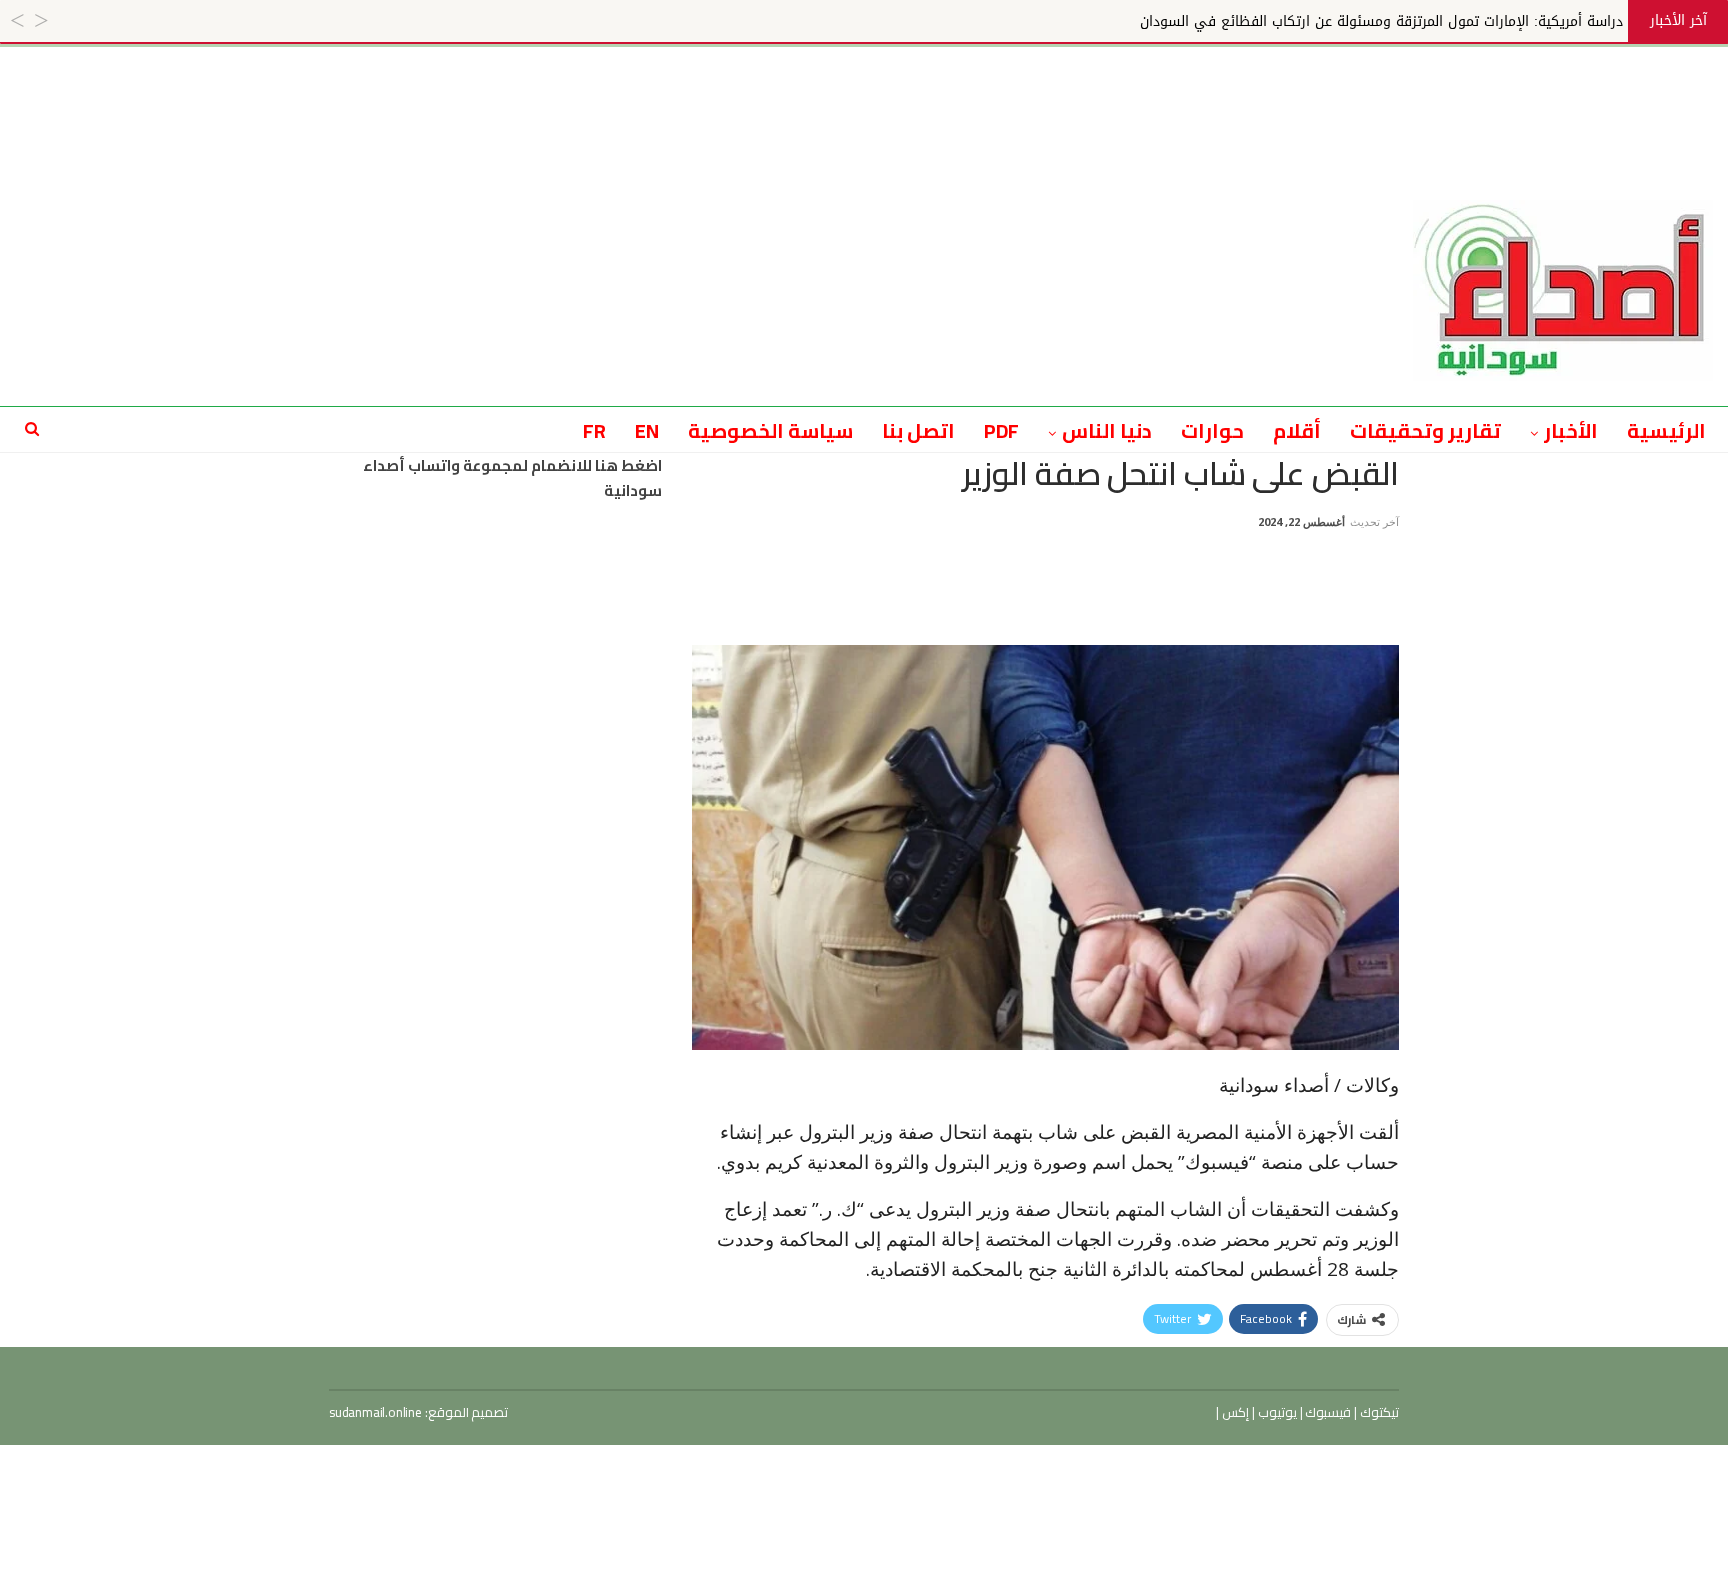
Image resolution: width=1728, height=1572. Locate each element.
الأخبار (1571, 430)
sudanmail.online (375, 1412)
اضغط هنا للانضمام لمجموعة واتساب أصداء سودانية (512, 478)
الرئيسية (1666, 430)
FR (594, 430)
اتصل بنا (918, 430)
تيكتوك (1378, 1412)
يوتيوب (1276, 1412)
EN (647, 430)
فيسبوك (1327, 1412)
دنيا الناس (1107, 430)
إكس (1234, 1412)
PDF (1002, 430)
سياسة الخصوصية (770, 430)
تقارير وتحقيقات (1425, 430)
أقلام (1297, 430)
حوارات (1212, 430)
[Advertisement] (864, 92)
